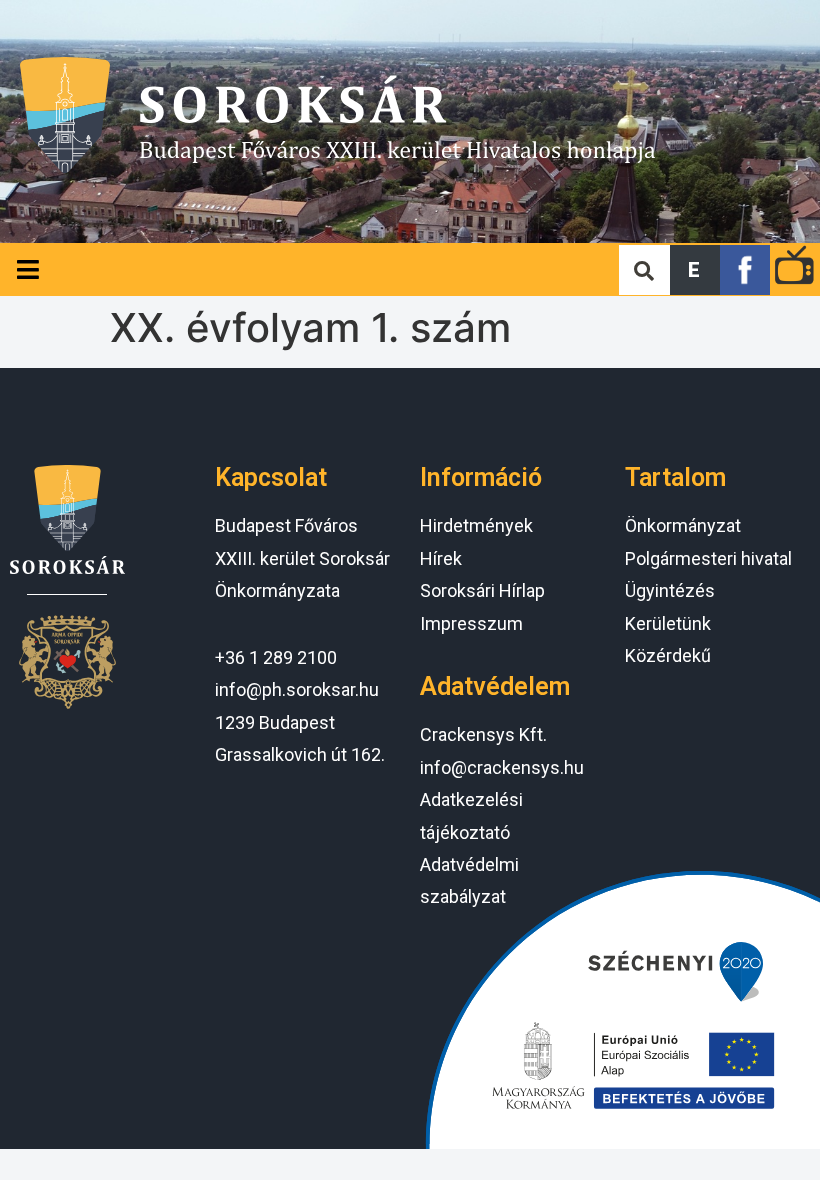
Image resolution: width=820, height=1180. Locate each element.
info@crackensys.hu (502, 767)
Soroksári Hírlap (482, 590)
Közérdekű (668, 655)
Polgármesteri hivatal (708, 558)
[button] (695, 270)
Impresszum (471, 623)
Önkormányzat (683, 525)
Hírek (441, 558)
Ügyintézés (670, 590)
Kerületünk (668, 623)
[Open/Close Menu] (27, 269)
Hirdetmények (476, 525)
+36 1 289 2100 (276, 657)
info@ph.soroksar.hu (297, 689)
